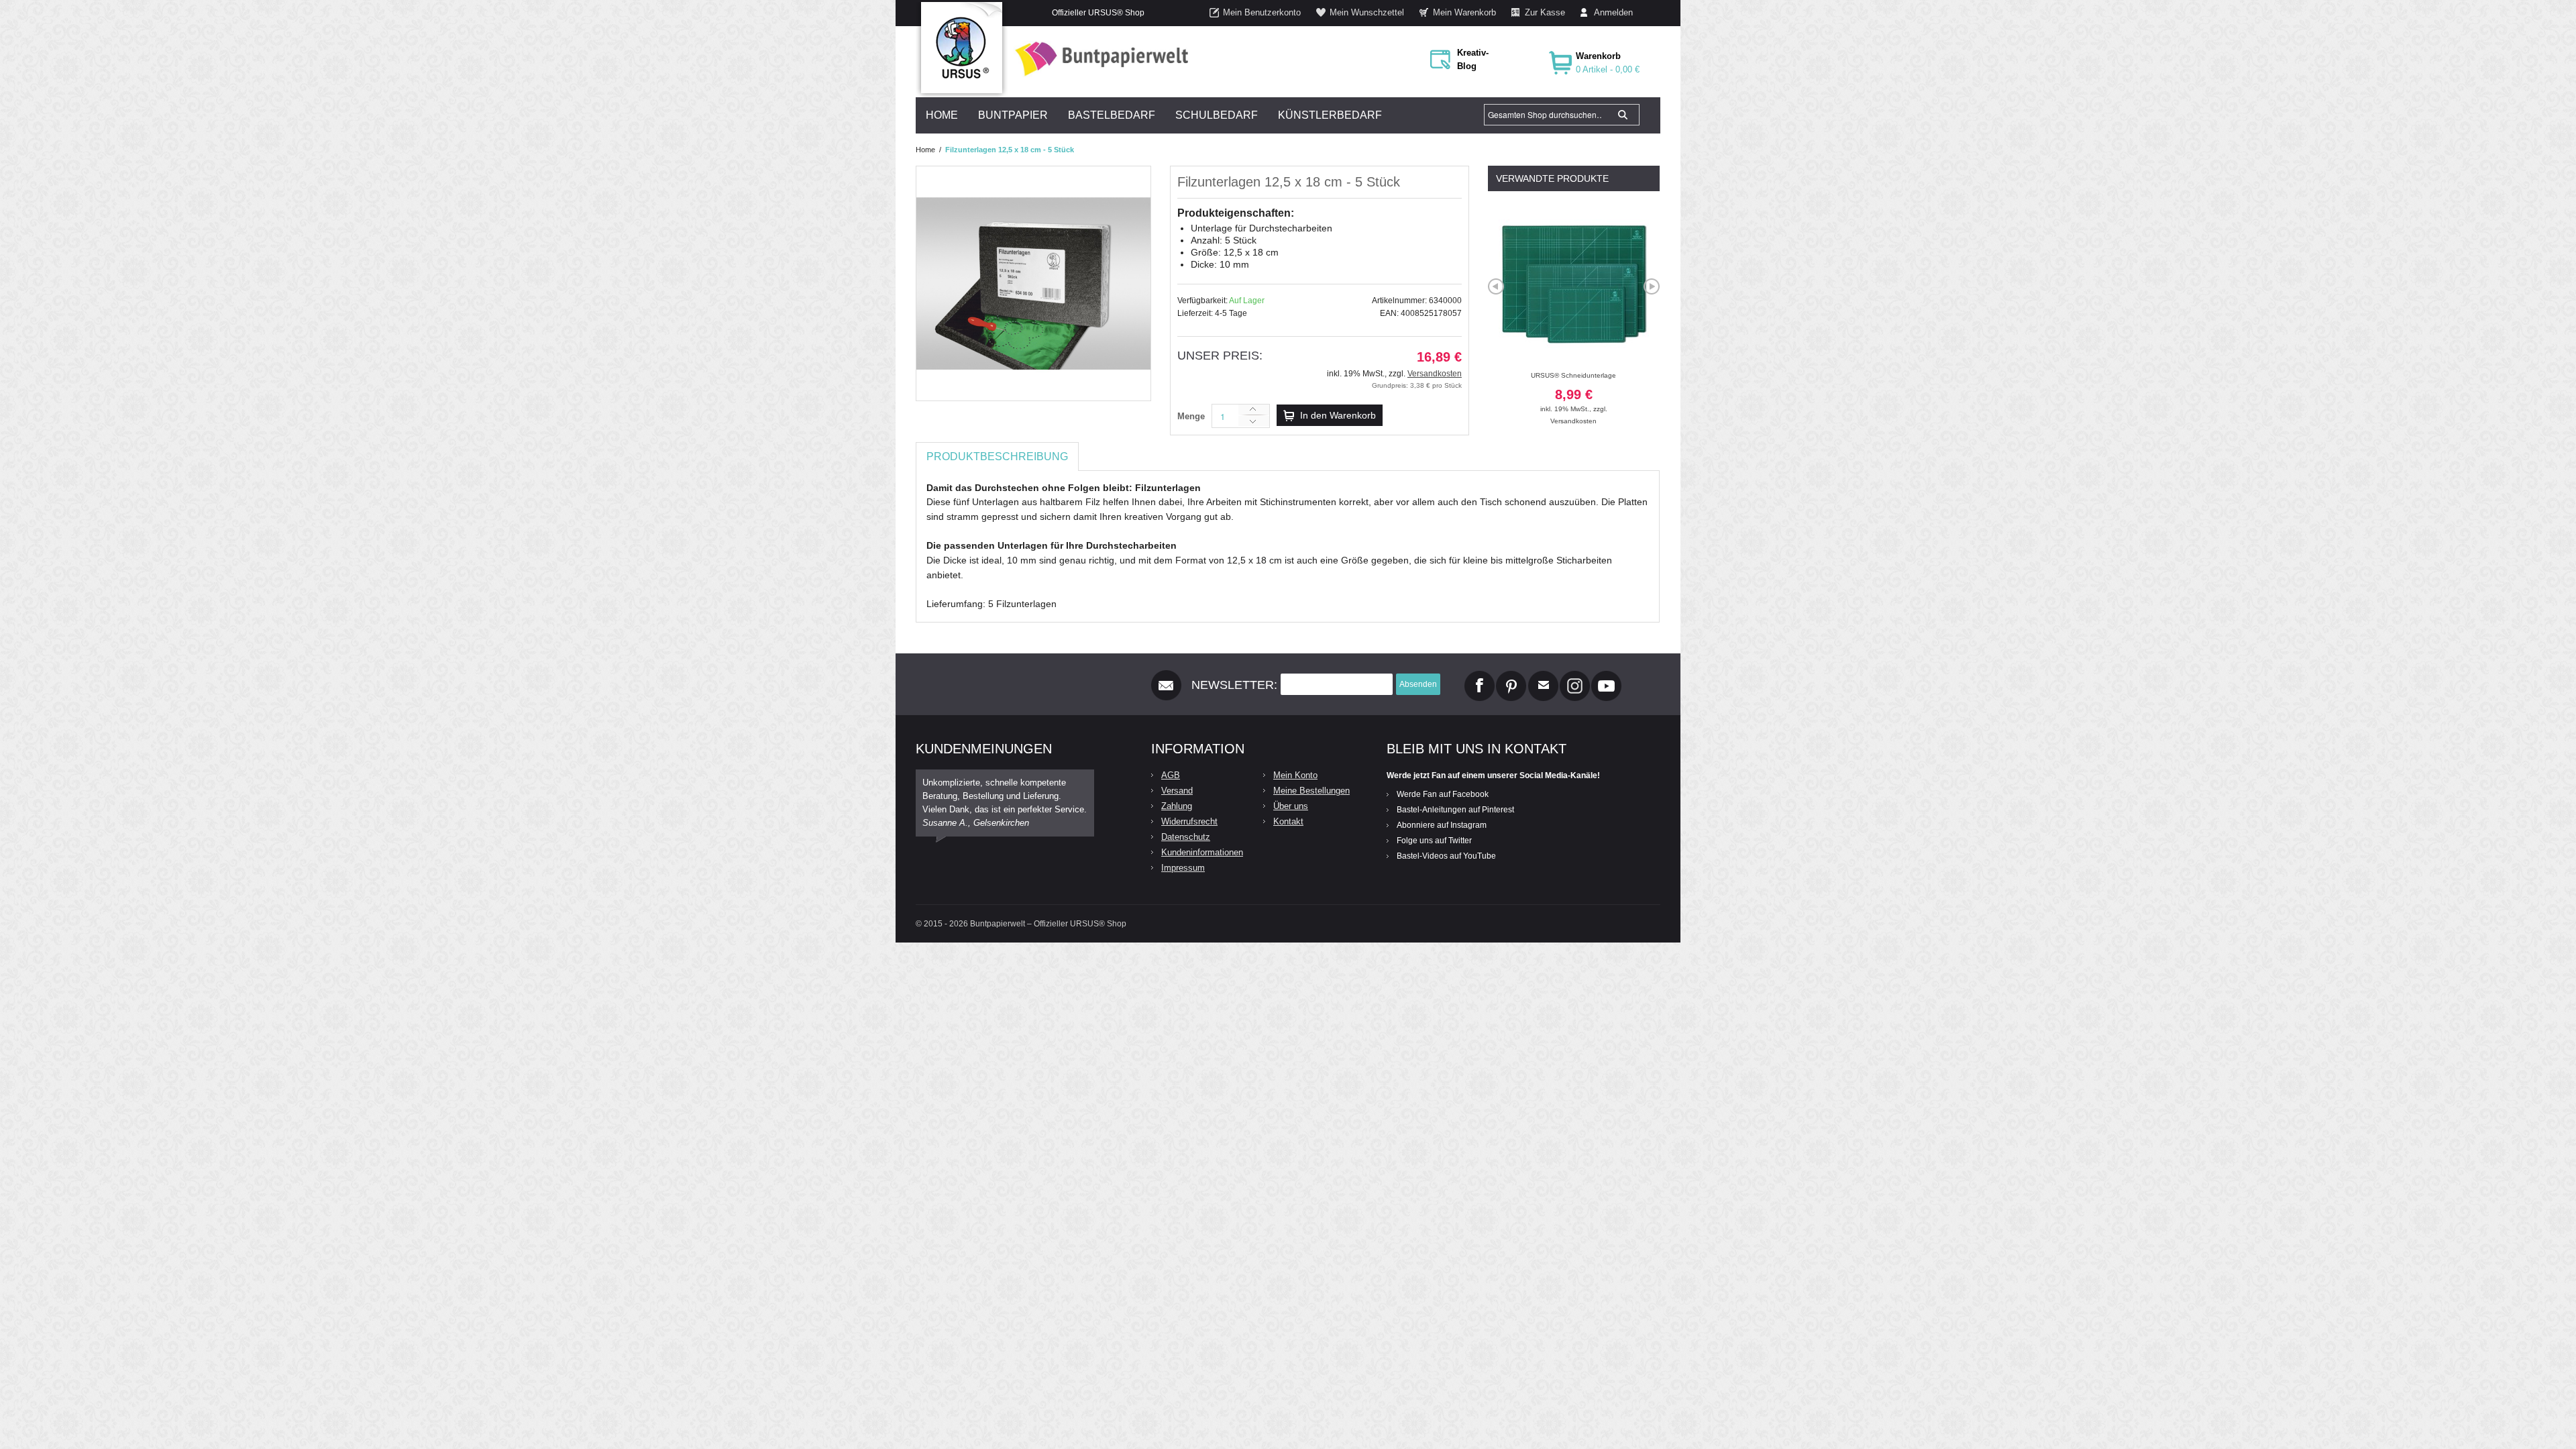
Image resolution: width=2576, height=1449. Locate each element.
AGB (1171, 775)
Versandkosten (1435, 374)
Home (925, 150)
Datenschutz (1186, 837)
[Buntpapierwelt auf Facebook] (1480, 676)
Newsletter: (1234, 685)
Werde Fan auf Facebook (1443, 794)
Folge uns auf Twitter (1434, 841)
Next (1652, 286)
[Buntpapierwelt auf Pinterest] (1511, 676)
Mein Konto (1295, 775)
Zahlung (1177, 806)
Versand (1177, 791)
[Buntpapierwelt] (1098, 59)
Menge (1191, 416)
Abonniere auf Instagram (1442, 825)
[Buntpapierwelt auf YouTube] (1606, 676)
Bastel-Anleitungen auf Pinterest (1455, 810)
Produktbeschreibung (997, 457)
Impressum (1183, 868)
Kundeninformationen (1202, 852)
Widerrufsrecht (1189, 821)
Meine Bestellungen (1311, 791)
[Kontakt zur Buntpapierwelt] (1543, 676)
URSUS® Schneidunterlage (1573, 392)
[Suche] (1623, 115)
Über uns (1291, 806)
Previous (1496, 286)
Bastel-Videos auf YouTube (1446, 856)
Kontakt (1288, 821)
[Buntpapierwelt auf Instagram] (1575, 676)
